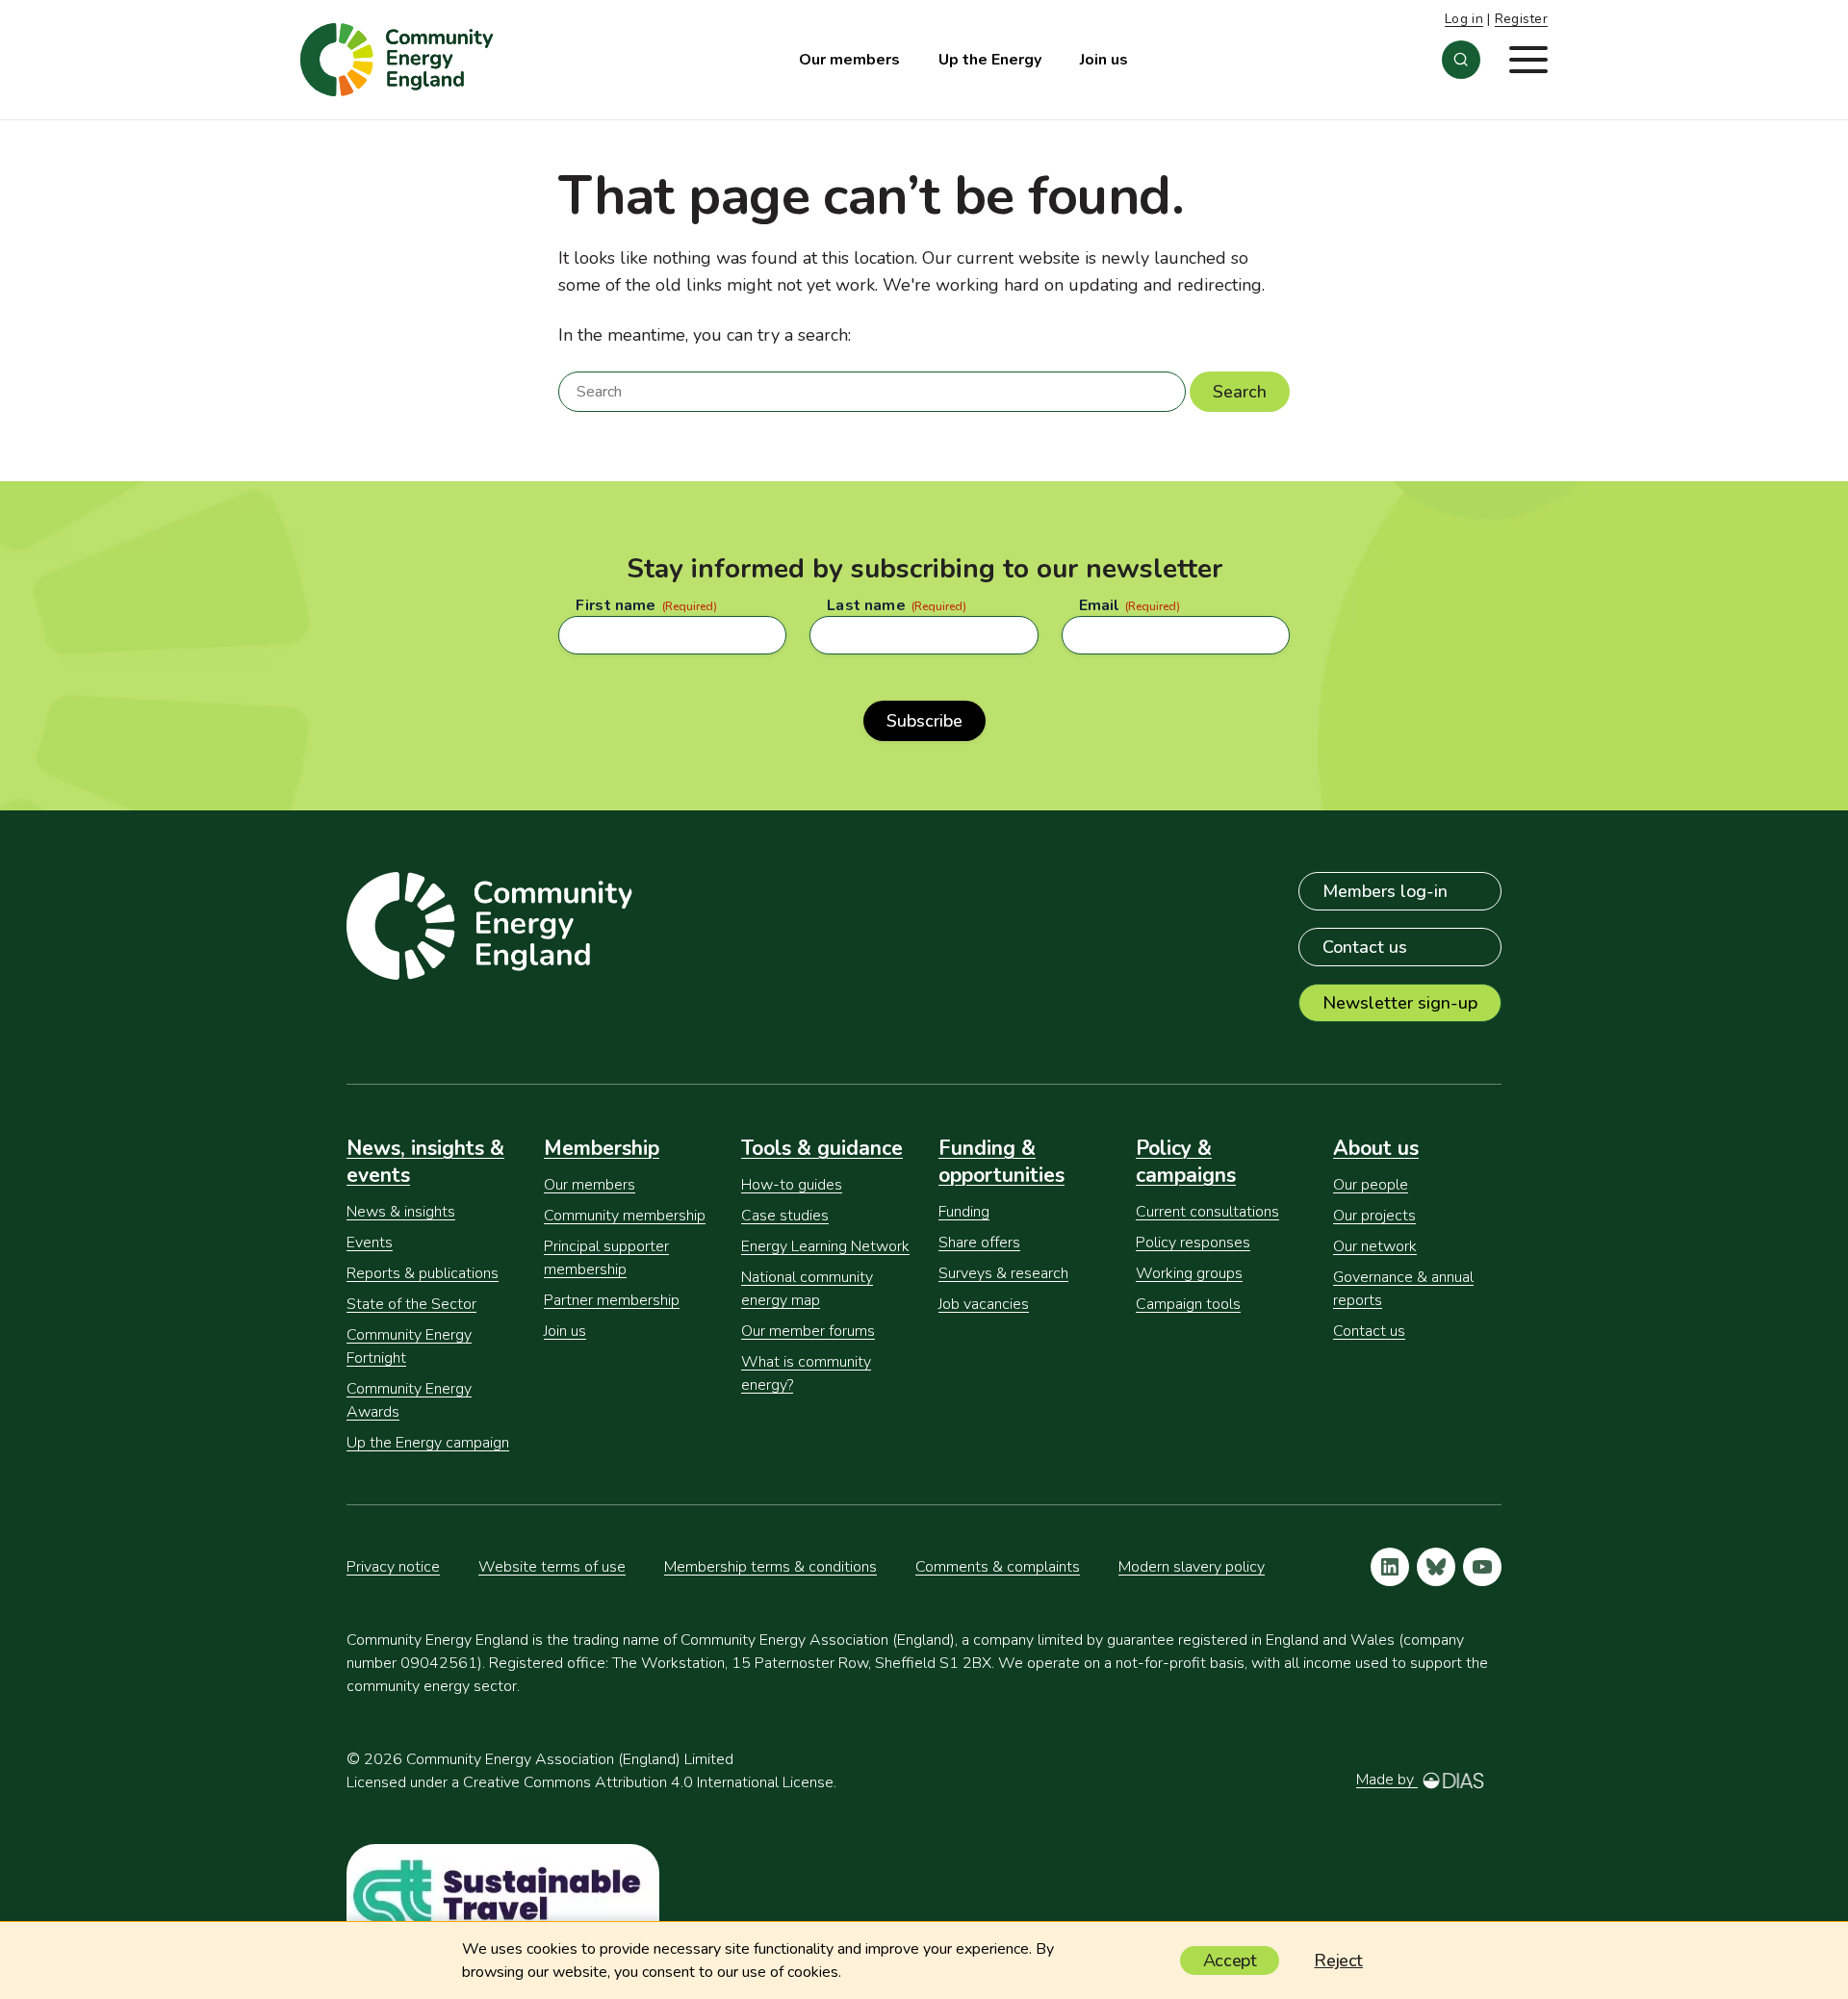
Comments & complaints (998, 1567)
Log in (1464, 19)
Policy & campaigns (1186, 1162)
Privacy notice (393, 1567)
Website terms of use (552, 1567)
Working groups (1189, 1273)
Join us (1104, 60)
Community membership (625, 1216)
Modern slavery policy (1192, 1567)
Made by (1387, 1780)
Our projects (1374, 1216)
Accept (1230, 1961)
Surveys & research (1003, 1273)
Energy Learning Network (825, 1246)
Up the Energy (990, 60)
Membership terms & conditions (770, 1567)
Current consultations (1207, 1212)
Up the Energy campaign (428, 1443)
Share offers (979, 1243)
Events (370, 1243)
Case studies (785, 1216)
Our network (1375, 1246)
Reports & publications (423, 1273)
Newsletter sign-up (1400, 1003)
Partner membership (612, 1300)
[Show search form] (1461, 60)
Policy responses (1193, 1243)
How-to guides (792, 1185)
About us (1376, 1148)
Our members (849, 60)
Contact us (1365, 947)
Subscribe (924, 721)
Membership (602, 1148)
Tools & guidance (822, 1148)
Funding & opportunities (1001, 1162)
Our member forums (808, 1331)
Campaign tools (1188, 1304)
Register (1521, 19)
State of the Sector (411, 1304)
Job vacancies (984, 1304)
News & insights (401, 1212)
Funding (964, 1212)
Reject (1338, 1961)
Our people (1371, 1185)
